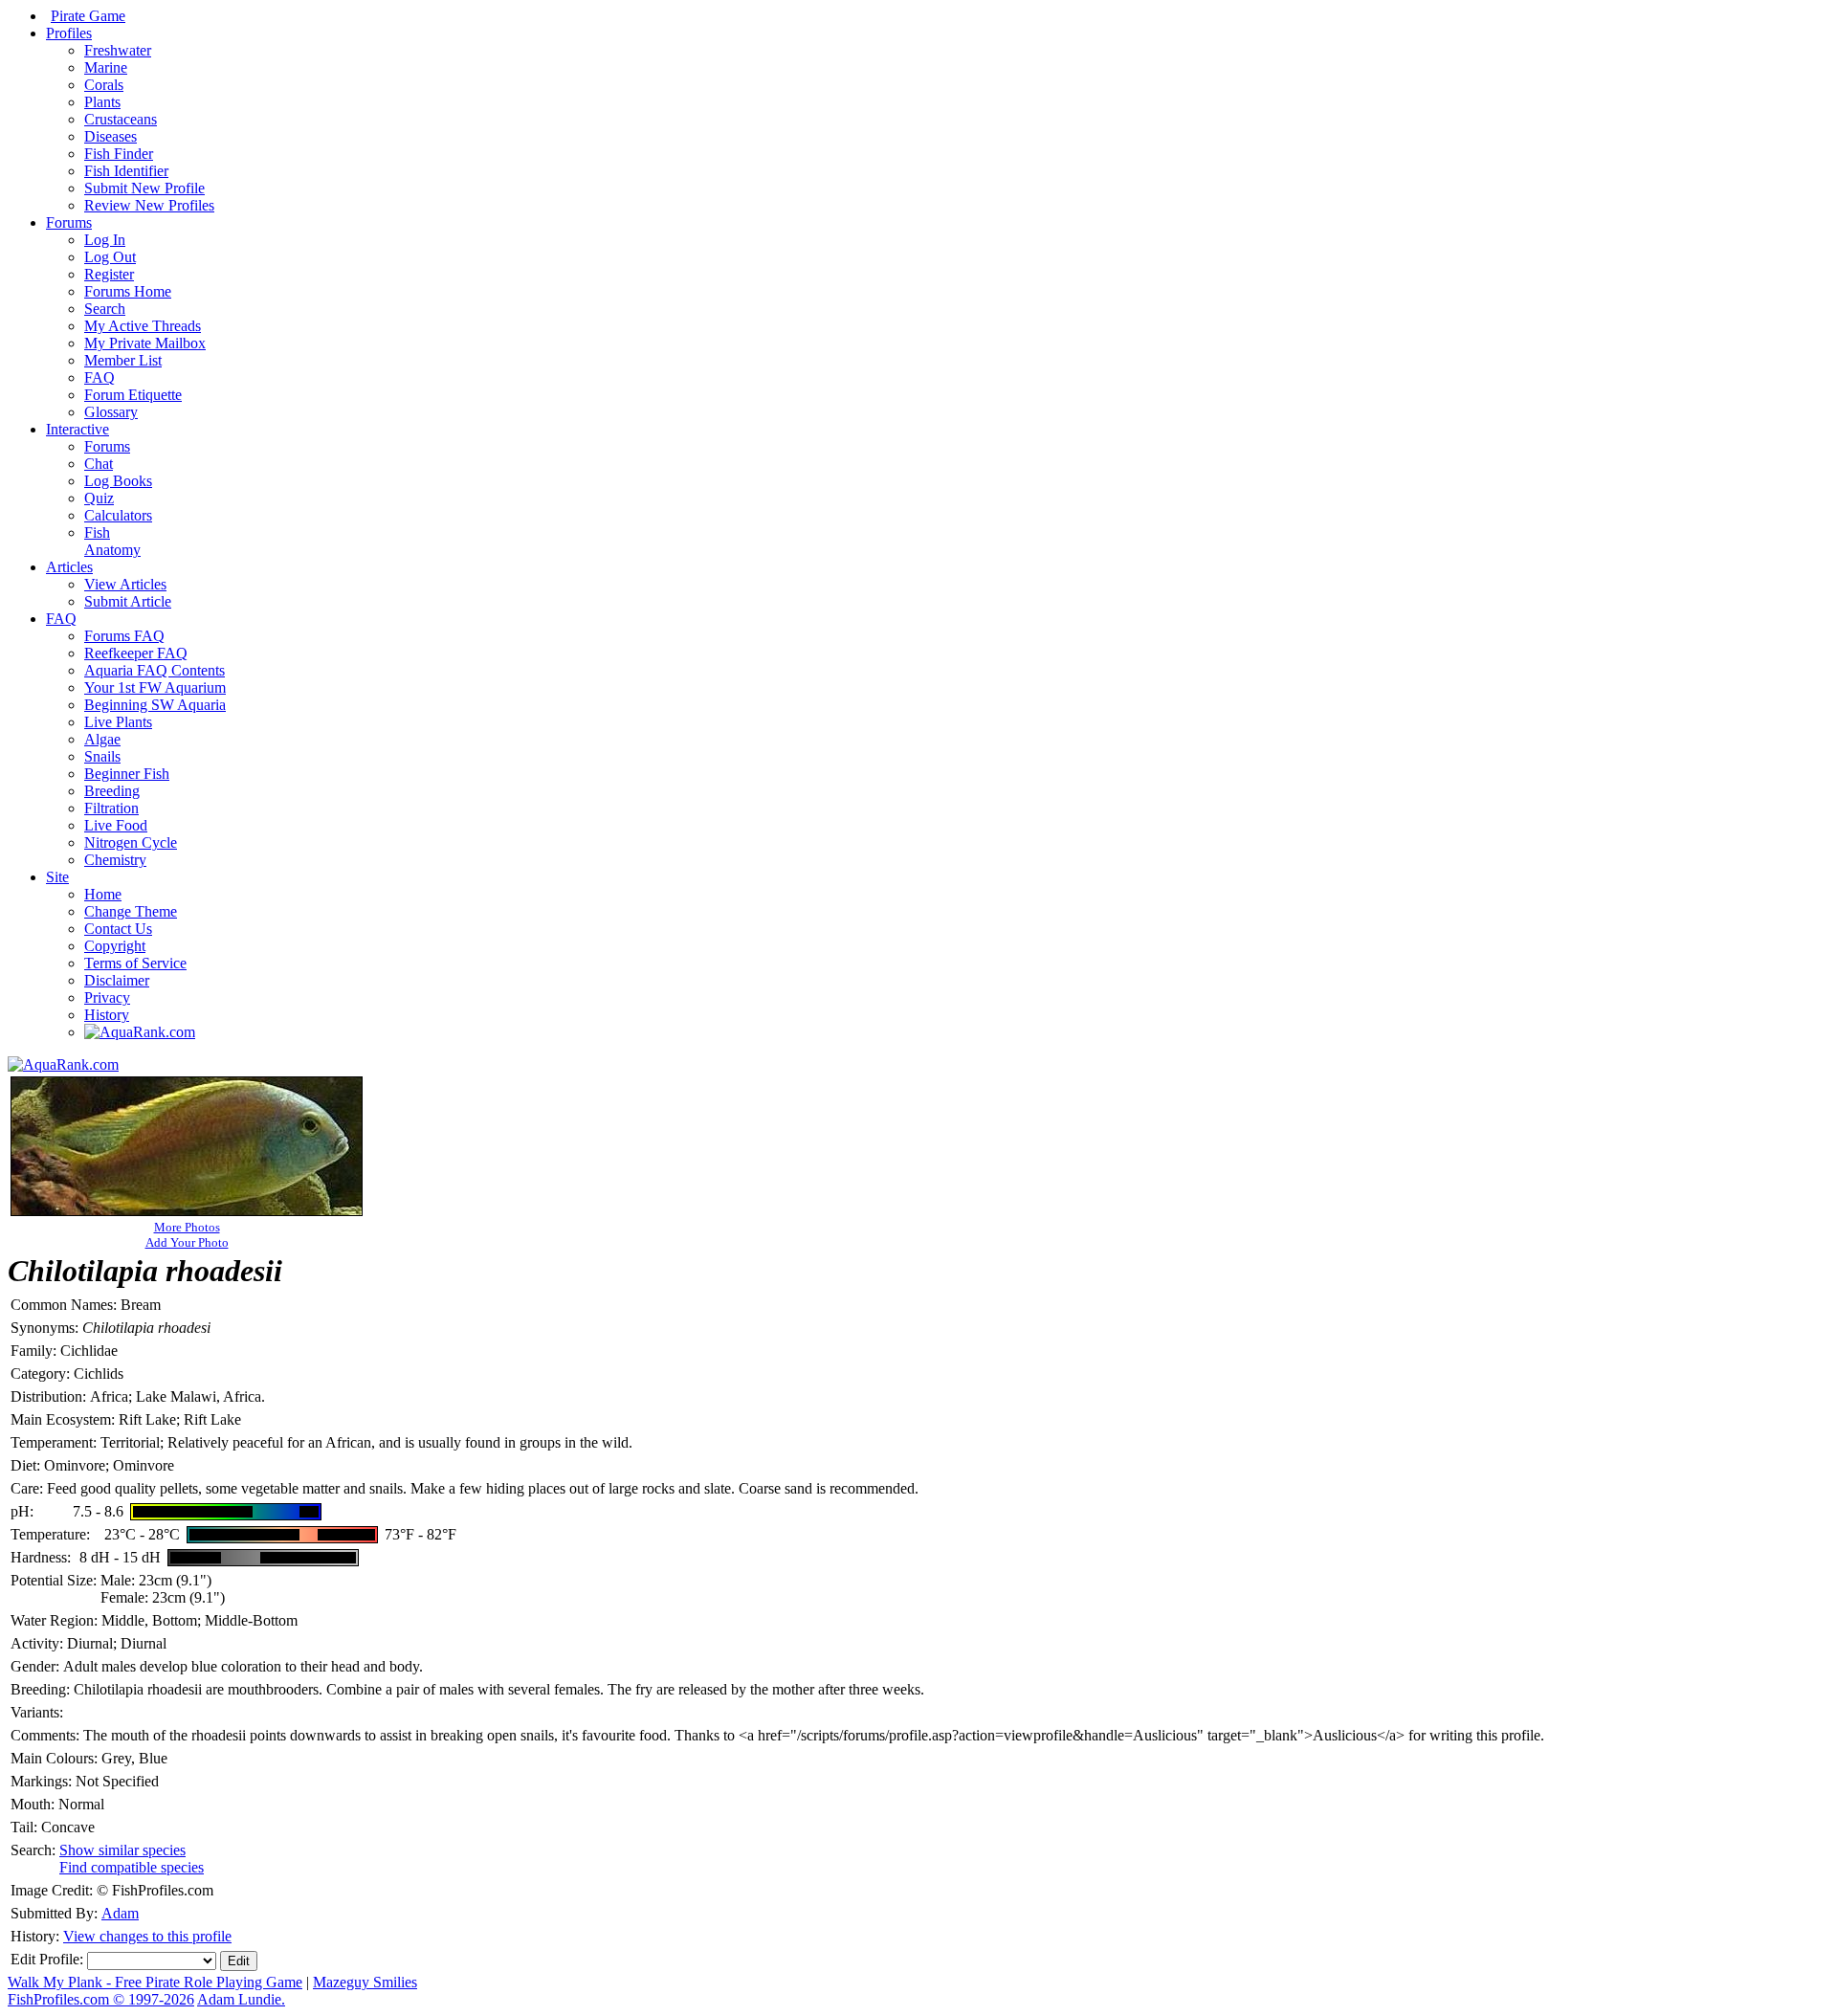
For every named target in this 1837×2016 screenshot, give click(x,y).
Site (57, 877)
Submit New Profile (144, 188)
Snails (102, 756)
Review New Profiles (149, 205)
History (107, 1015)
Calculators (118, 515)
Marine (106, 67)
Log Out (110, 257)
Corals (104, 85)
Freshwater (118, 50)
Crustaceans (121, 119)
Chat (99, 464)
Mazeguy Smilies (365, 1982)
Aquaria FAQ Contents (155, 670)
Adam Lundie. (241, 1999)
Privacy (107, 997)
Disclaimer (117, 980)
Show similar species (122, 1850)
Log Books (118, 481)
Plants (102, 102)
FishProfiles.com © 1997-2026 (101, 1999)
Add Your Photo (187, 1242)
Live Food (116, 825)
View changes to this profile (147, 1936)
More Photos (187, 1227)
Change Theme (131, 911)
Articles (69, 567)
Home (103, 894)
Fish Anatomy (112, 541)
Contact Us (118, 929)
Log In (105, 240)
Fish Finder (119, 154)
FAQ (100, 377)
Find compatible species (132, 1867)
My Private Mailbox (145, 343)
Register (109, 274)
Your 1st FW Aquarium (155, 687)
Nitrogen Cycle (131, 842)
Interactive (77, 429)
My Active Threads (143, 326)
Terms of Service (135, 963)
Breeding (112, 791)
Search (105, 309)
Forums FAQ (124, 636)
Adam (120, 1913)
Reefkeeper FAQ (136, 653)
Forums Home (128, 291)
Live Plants (118, 722)
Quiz (99, 498)
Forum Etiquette (133, 395)
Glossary (111, 412)
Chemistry (115, 860)
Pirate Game (88, 16)
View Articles (125, 584)
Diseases (111, 136)
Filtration (111, 808)
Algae (102, 739)
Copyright (115, 946)
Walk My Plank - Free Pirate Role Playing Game (155, 1982)
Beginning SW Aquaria (155, 705)
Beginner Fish (127, 774)
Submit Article (128, 601)
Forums (69, 222)
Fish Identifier (126, 171)
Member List (123, 360)
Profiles (69, 33)
